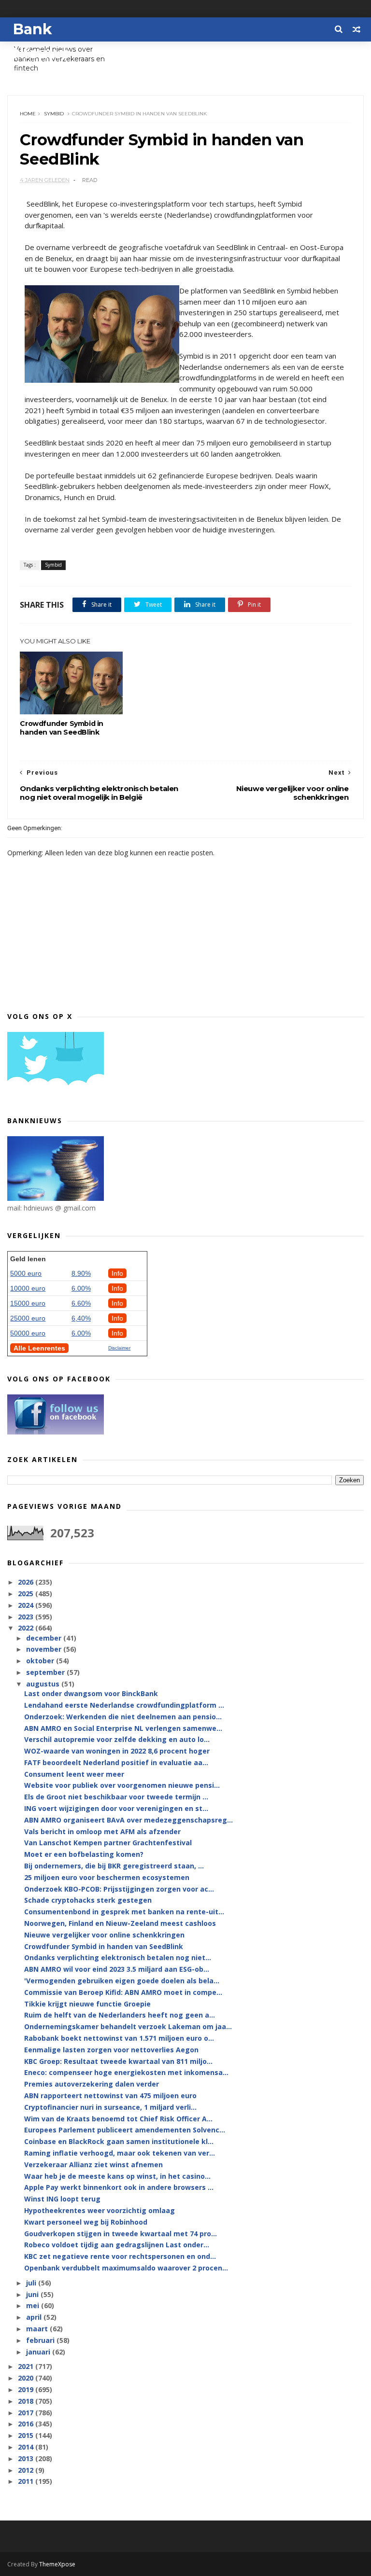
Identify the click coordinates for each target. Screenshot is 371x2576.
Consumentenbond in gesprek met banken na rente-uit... (124, 1912)
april (35, 2317)
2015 (27, 2435)
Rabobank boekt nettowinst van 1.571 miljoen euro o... (119, 2038)
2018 (27, 2401)
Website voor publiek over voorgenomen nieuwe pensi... (122, 1785)
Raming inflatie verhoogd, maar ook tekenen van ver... (120, 2153)
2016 (27, 2424)
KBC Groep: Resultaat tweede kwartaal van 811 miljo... (118, 2061)
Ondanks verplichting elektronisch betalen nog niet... (118, 1957)
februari (41, 2340)
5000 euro (26, 1273)
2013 (27, 2458)
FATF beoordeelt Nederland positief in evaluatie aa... (116, 1762)
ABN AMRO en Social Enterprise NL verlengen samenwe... (123, 1728)
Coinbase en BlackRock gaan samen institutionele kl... (119, 2141)
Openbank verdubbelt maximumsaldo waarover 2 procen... (126, 2268)
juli (32, 2283)
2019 (27, 2389)
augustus (44, 1684)
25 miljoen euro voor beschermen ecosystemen (107, 1877)
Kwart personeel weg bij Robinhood (86, 2222)
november (45, 1649)
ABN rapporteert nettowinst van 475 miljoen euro (110, 2096)
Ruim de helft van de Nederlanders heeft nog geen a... (120, 2015)
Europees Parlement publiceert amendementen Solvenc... (125, 2130)
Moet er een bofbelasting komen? (84, 1854)
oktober (41, 1661)
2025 (27, 1594)
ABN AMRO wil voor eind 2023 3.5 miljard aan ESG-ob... (117, 1969)
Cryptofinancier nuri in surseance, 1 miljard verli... (110, 2107)
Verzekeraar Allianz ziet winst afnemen (93, 2165)
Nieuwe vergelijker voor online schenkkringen (104, 1935)
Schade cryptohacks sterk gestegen (88, 1900)
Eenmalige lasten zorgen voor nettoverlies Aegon (111, 2050)
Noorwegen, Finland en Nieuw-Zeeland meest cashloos (120, 1923)
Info (117, 1273)
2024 (27, 1605)
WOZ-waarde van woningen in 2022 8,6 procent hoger (117, 1751)
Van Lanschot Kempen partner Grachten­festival (108, 1843)
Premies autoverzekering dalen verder (92, 2084)
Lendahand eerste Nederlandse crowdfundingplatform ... (124, 1705)
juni (33, 2294)
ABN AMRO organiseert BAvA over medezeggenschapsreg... (128, 1820)
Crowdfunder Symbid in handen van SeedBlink (62, 728)
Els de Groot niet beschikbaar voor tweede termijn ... (116, 1797)
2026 (27, 1582)
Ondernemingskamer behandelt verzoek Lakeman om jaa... (128, 2026)
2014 (27, 2447)
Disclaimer (119, 1348)
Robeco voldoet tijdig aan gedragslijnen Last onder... (117, 2245)
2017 (27, 2413)
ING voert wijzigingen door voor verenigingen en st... (116, 1808)
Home (28, 114)
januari (39, 2352)
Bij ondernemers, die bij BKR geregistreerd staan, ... (114, 1866)
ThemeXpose (57, 2564)
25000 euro (28, 1318)
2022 (27, 1628)
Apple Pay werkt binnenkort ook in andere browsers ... (119, 2187)
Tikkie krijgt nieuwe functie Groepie (87, 2004)
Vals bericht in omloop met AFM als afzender (102, 1831)
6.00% (81, 1288)
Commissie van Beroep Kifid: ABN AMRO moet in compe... (123, 1992)
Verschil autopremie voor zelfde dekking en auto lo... (117, 1739)
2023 (27, 1617)
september (46, 1672)
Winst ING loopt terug (62, 2199)
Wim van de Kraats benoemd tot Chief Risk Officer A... (118, 2119)
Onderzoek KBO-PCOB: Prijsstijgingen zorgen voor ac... (119, 1889)
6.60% (81, 1303)
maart (38, 2329)
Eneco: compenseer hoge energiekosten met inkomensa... (126, 2072)
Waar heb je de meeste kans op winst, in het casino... (117, 2176)
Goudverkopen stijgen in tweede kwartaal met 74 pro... (121, 2234)
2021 (27, 2366)
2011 (27, 2481)
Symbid (54, 114)
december (45, 1638)
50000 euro (28, 1333)
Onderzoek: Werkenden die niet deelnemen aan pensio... (123, 1717)
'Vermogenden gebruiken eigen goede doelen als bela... (122, 1981)
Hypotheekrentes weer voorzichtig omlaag (100, 2210)
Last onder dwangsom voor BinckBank (91, 1693)
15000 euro (28, 1303)
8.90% (81, 1273)
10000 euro (28, 1288)
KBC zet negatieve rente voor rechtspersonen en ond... (120, 2256)
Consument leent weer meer (74, 1774)
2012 (27, 2470)
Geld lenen (28, 1259)
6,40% (81, 1318)
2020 (27, 2378)
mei (34, 2305)
